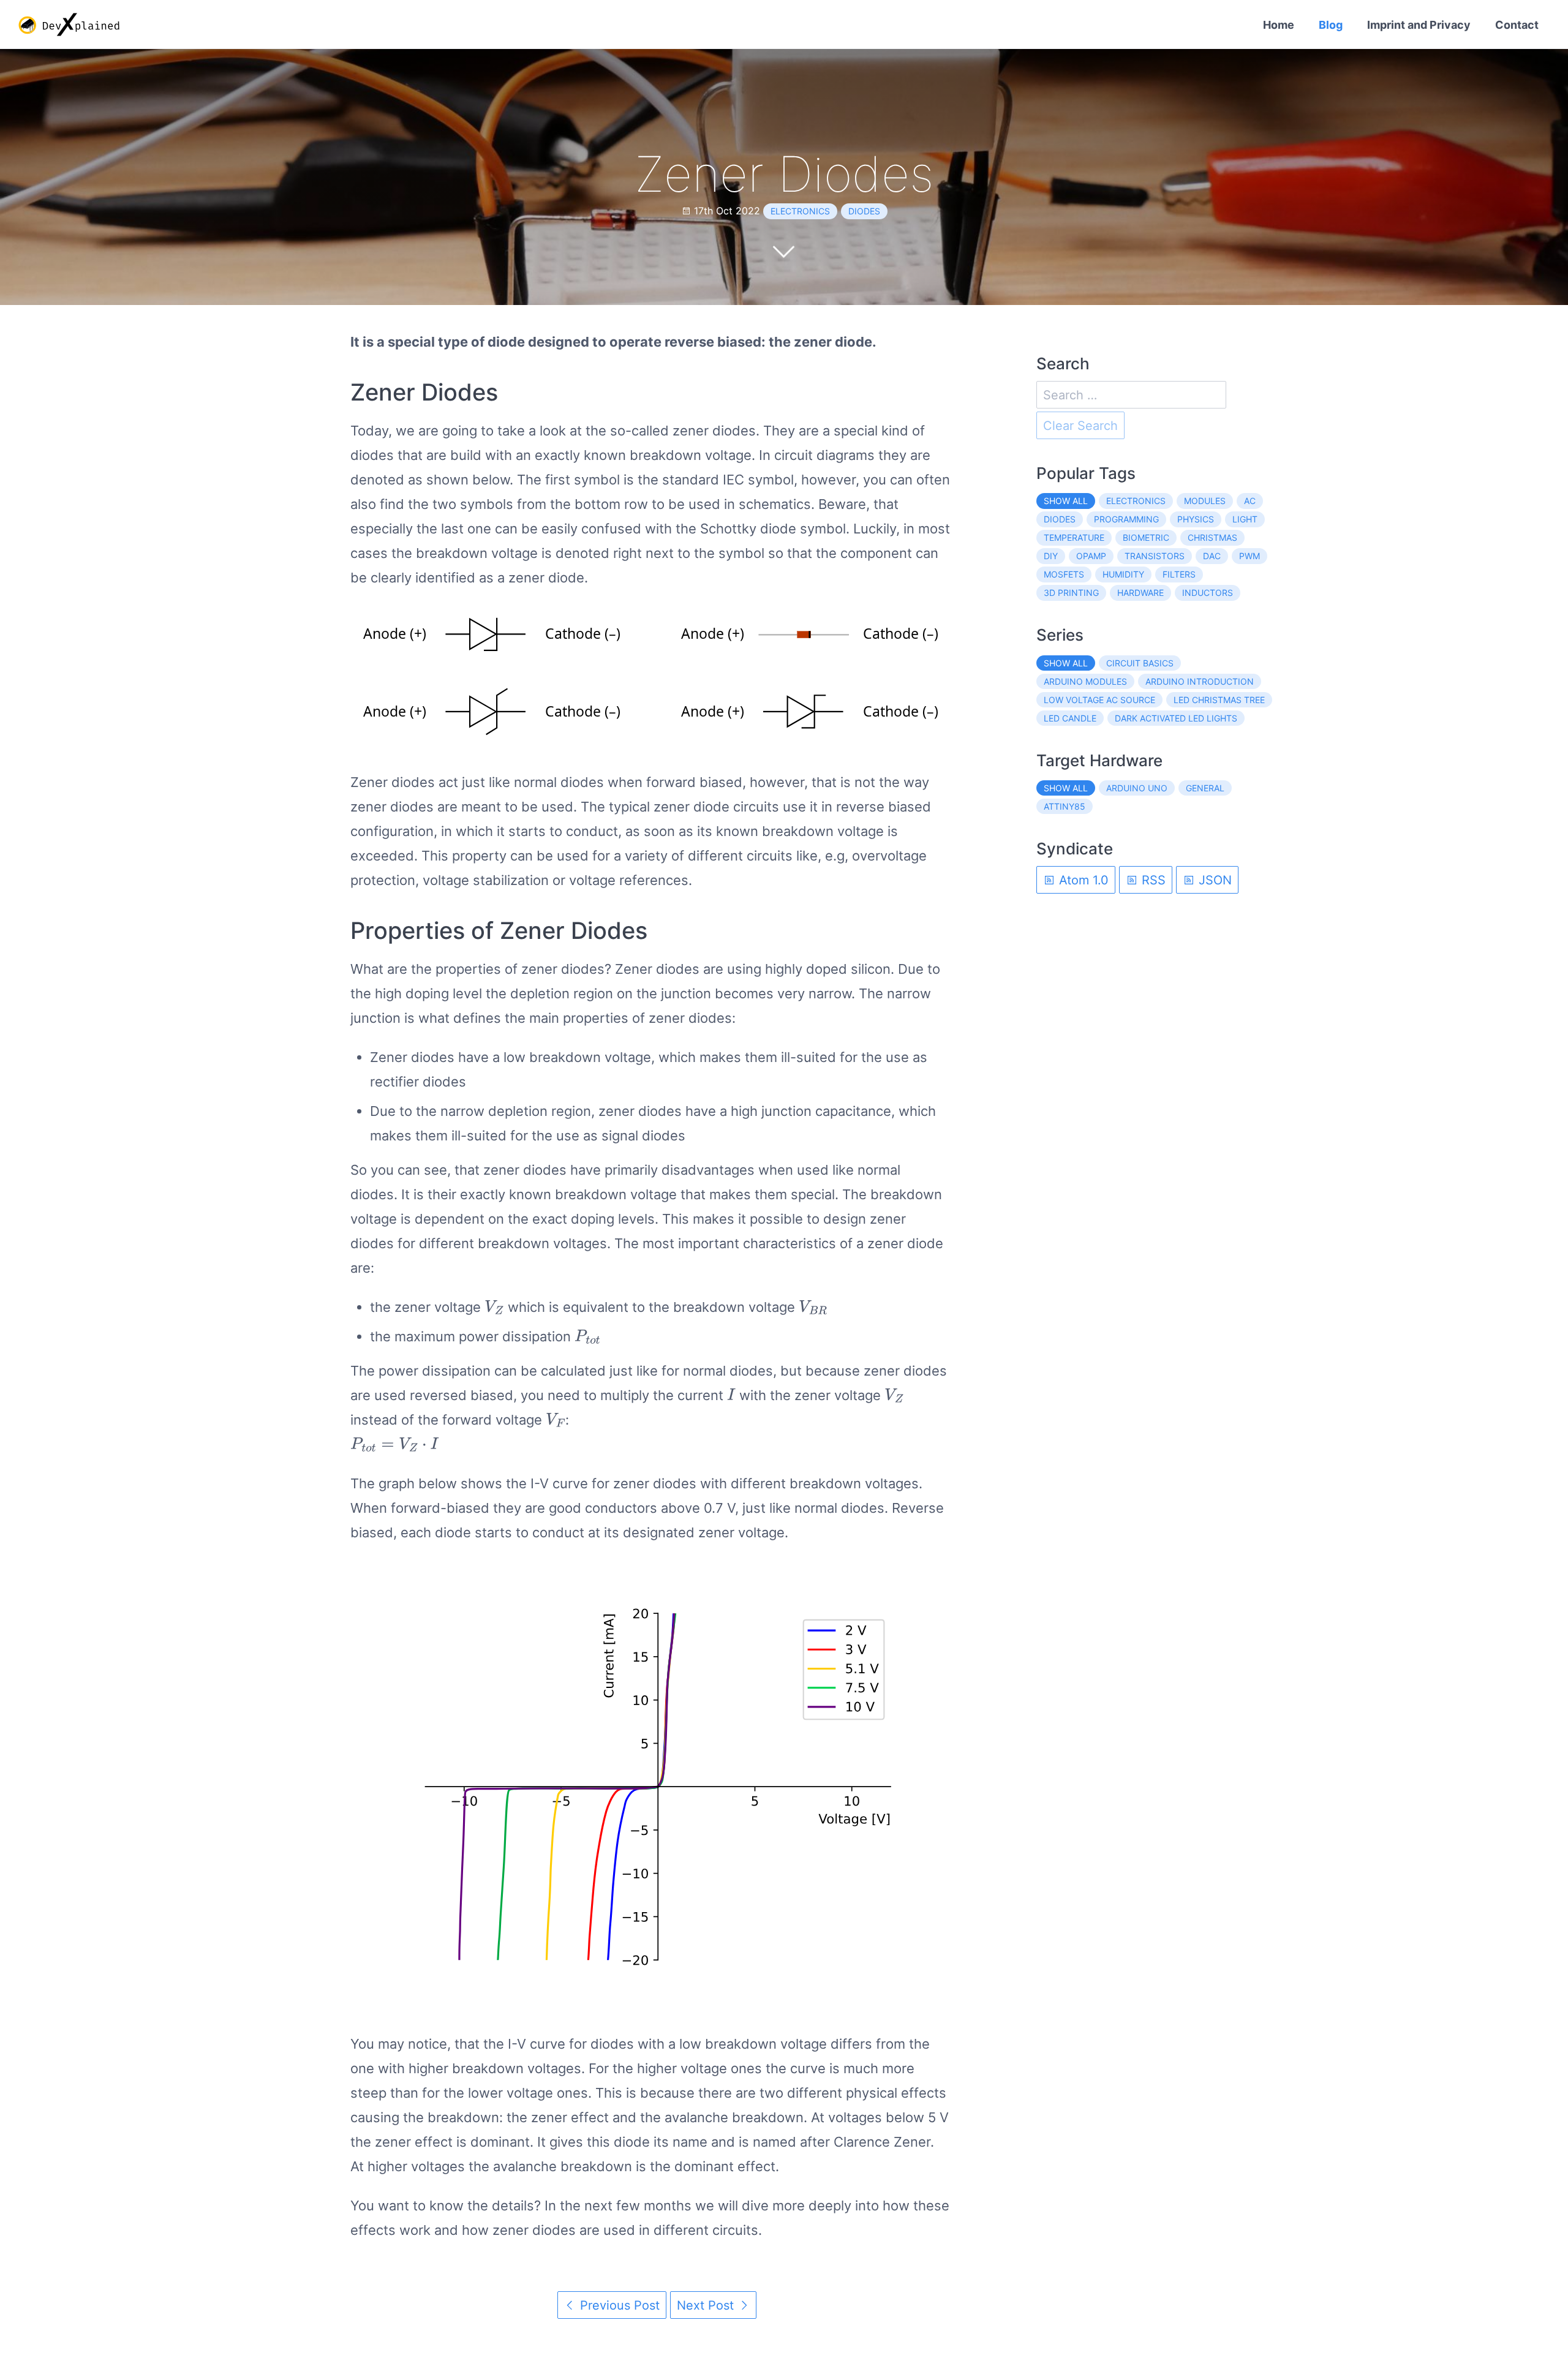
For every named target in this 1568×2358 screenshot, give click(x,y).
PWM (1249, 556)
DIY (1051, 556)
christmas (1212, 537)
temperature (1074, 537)
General (1205, 788)
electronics (800, 211)
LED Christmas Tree (1219, 700)
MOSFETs (1064, 574)
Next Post (707, 2305)
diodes (864, 211)
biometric (1146, 537)
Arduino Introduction (1200, 681)
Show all (1066, 501)
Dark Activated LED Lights (1176, 718)
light (1245, 519)
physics (1196, 519)
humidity (1123, 574)
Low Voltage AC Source (1099, 700)
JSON (1213, 880)
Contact (1517, 25)
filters (1179, 574)
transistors (1155, 556)
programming (1126, 519)
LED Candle (1070, 718)
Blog (1331, 25)
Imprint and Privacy (1419, 25)
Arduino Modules (1085, 681)
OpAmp (1091, 556)
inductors (1208, 593)
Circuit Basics (1140, 663)
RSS (1152, 880)
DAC (1212, 556)
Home (1279, 25)
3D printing (1071, 593)
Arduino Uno (1137, 788)
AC (1250, 501)
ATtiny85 (1065, 806)
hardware (1140, 593)
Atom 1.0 (1082, 880)
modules (1205, 501)
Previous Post (618, 2305)
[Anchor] (508, 393)
